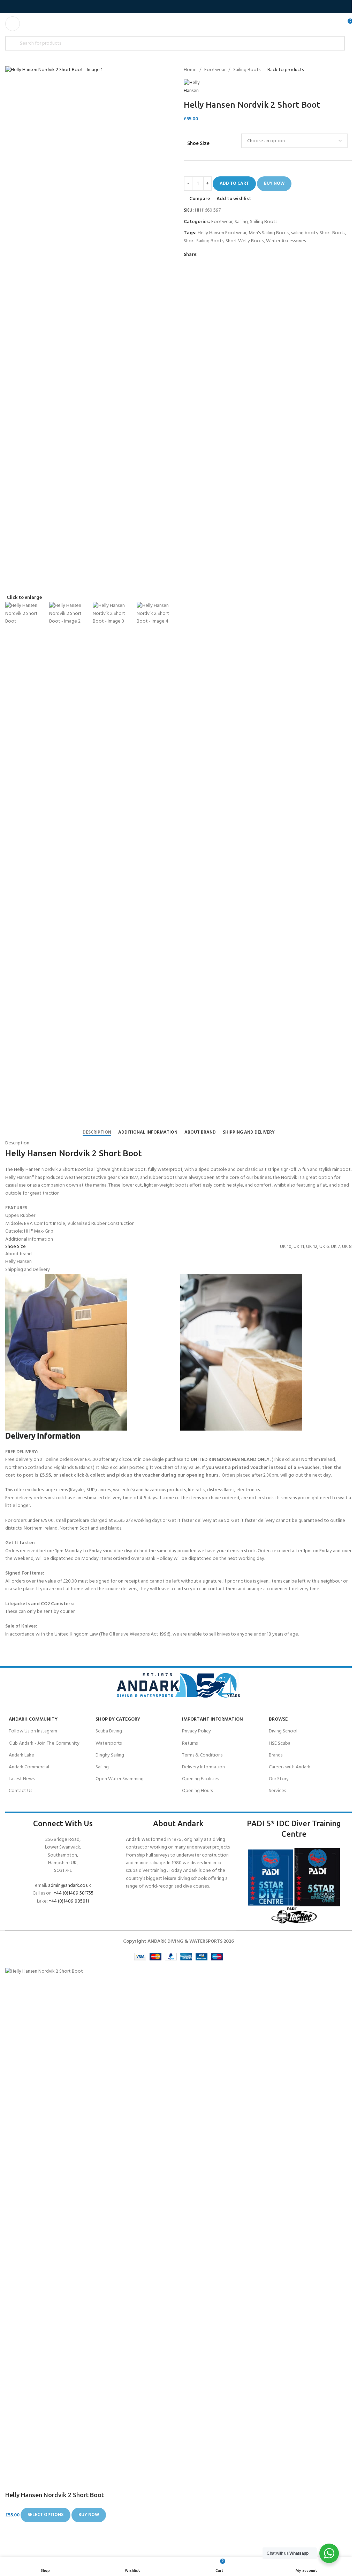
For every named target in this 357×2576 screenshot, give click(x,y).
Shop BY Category (118, 1719)
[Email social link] (210, 255)
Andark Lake (21, 1755)
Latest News (22, 1779)
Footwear (215, 70)
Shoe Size (198, 143)
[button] (176, 331)
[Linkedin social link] (227, 255)
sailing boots (304, 233)
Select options (45, 2515)
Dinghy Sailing (110, 1755)
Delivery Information (203, 1767)
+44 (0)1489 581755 (74, 1893)
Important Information (212, 1719)
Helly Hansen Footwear (222, 233)
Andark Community (33, 1719)
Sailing (241, 222)
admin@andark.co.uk (70, 1886)
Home (190, 70)
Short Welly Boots (245, 241)
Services (277, 1791)
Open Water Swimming (120, 1779)
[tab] (97, 1132)
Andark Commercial (29, 1767)
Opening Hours (197, 1791)
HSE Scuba (280, 1743)
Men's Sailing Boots (269, 233)
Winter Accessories (286, 241)
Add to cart (234, 184)
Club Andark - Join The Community (44, 1743)
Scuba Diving (109, 1731)
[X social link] (174, 7)
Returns (190, 1743)
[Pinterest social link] (219, 255)
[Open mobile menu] (13, 24)
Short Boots (332, 233)
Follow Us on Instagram (33, 1731)
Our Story (279, 1779)
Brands (276, 1755)
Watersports (109, 1743)
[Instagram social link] (183, 7)
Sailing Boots (247, 70)
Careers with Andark (290, 1767)
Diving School (283, 1731)
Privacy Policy (196, 1731)
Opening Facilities (200, 1779)
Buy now (274, 184)
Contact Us (20, 1791)
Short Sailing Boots (204, 241)
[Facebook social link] (166, 7)
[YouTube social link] (191, 7)
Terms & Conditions (202, 1755)
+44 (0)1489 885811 (69, 1901)
